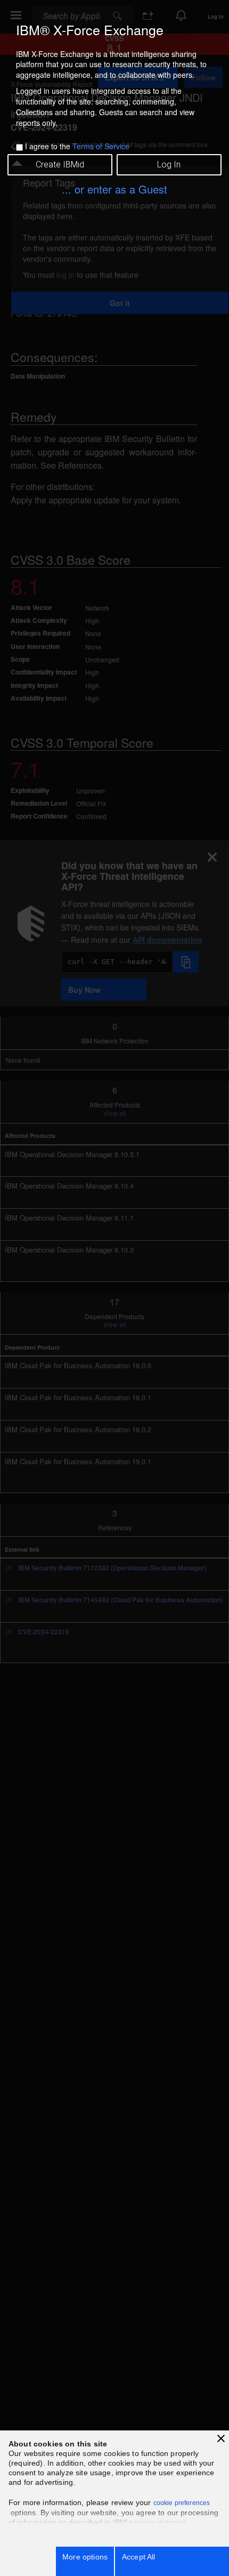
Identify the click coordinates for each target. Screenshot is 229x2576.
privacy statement (160, 2523)
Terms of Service (101, 146)
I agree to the (77, 146)
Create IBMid (60, 164)
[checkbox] (19, 147)
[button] (221, 2438)
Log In (169, 164)
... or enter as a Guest (114, 189)
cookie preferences (182, 2503)
